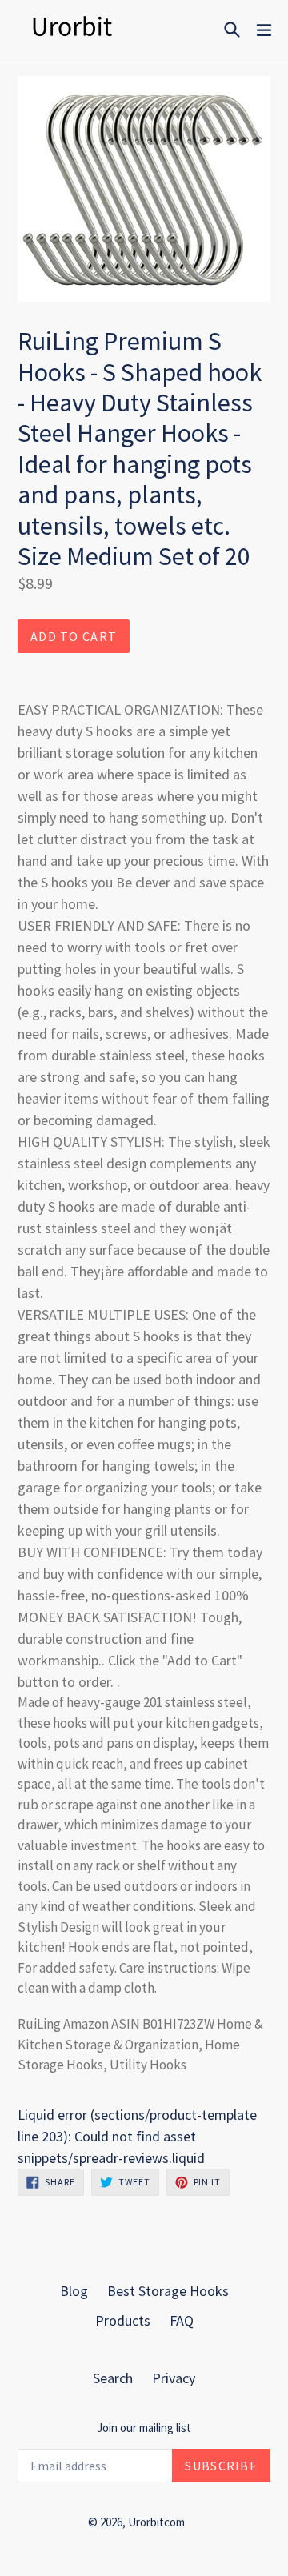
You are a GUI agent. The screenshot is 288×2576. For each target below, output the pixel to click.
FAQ (182, 2320)
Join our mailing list (144, 2428)
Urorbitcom (156, 2522)
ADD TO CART (74, 636)
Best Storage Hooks (168, 2291)
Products (123, 2320)
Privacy (174, 2378)
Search (113, 2378)
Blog (74, 2291)
